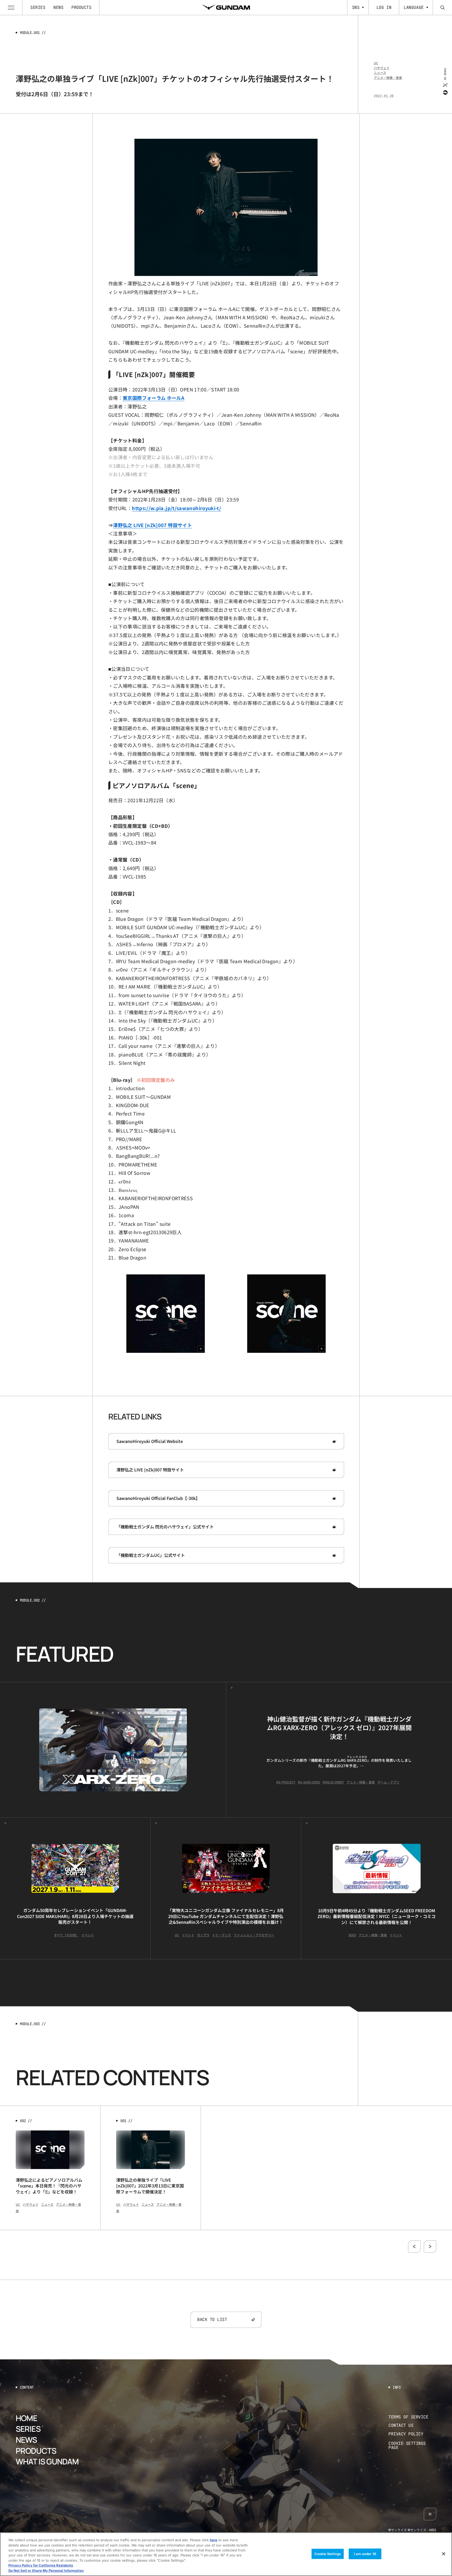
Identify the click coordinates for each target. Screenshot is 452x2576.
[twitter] (445, 85)
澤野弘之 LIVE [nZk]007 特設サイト (152, 525)
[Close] (444, 2554)
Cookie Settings (328, 2554)
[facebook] (445, 92)
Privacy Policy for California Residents (41, 2566)
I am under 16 (365, 2554)
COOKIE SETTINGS (413, 2445)
